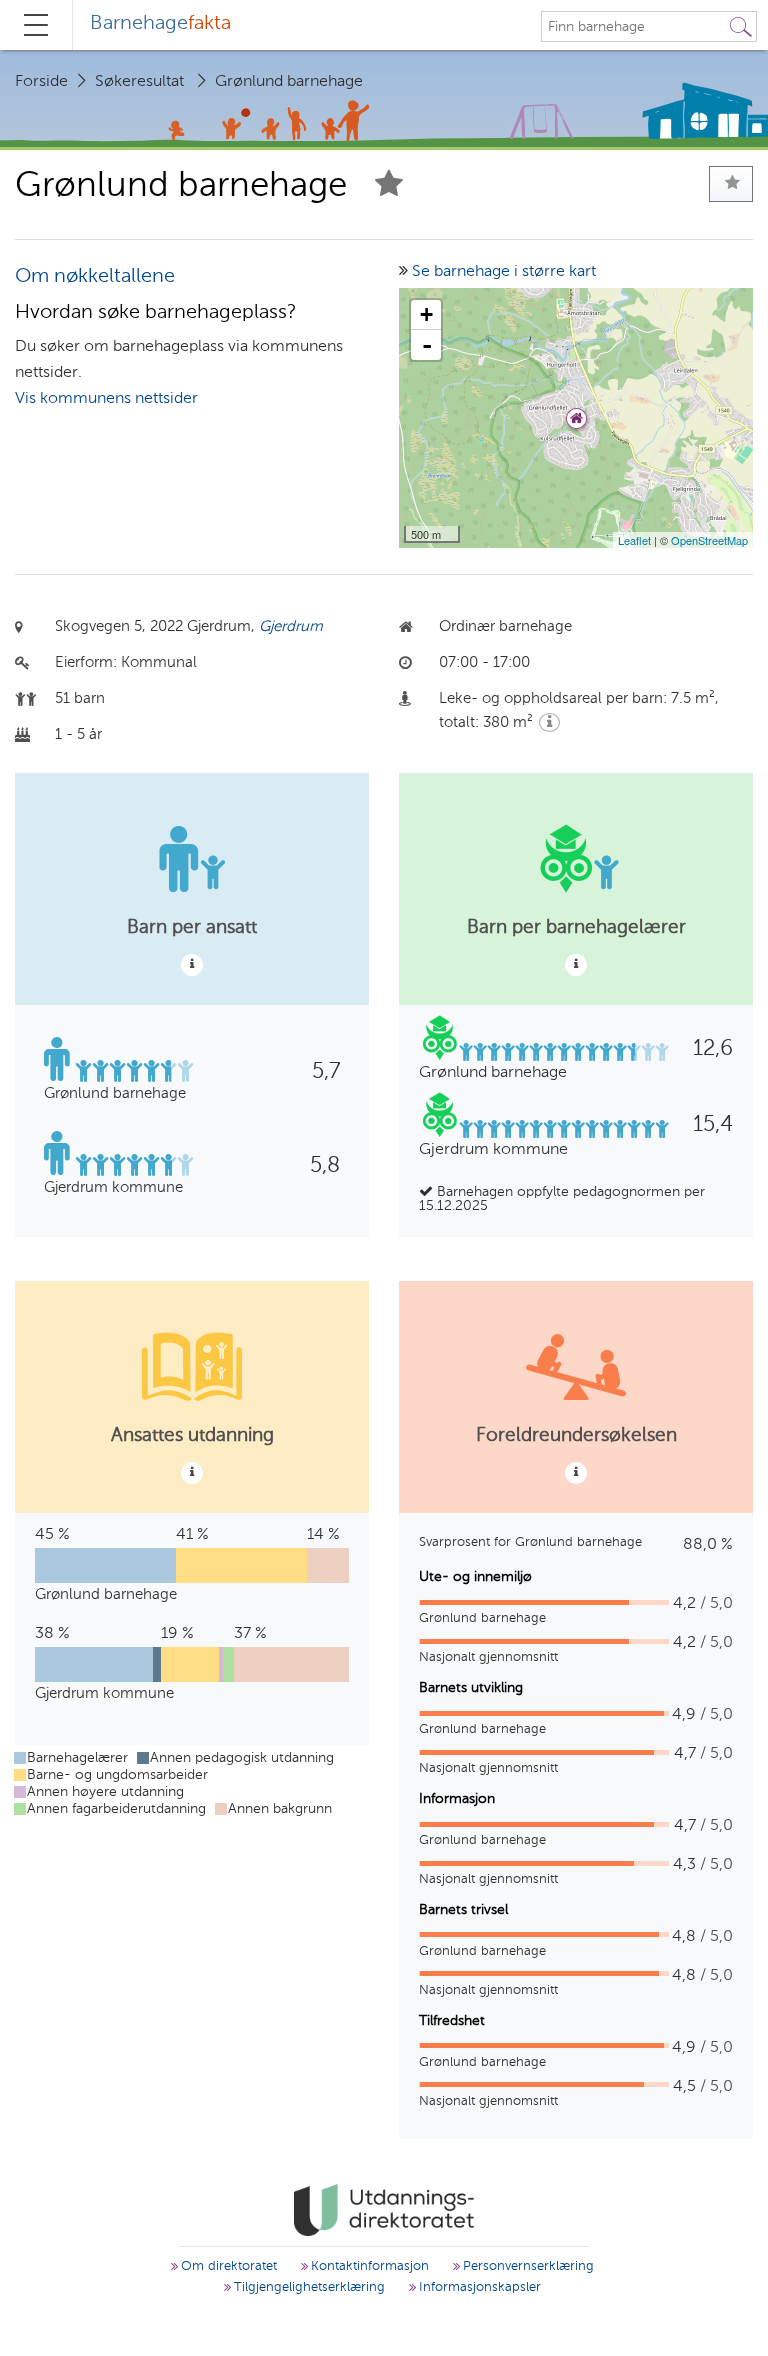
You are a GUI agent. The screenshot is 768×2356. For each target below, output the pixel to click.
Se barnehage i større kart (504, 272)
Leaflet (634, 540)
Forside (41, 82)
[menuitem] (160, 25)
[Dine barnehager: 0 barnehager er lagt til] (731, 184)
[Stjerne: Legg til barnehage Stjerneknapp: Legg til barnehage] (389, 186)
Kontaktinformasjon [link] (368, 2266)
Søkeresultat (139, 82)
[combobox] (634, 27)
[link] (383, 2210)
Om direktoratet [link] (227, 2266)
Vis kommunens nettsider (106, 399)
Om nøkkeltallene (95, 277)
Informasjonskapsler (478, 2287)
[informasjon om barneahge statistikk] (192, 965)
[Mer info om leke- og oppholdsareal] (549, 722)
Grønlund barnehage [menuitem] (289, 82)
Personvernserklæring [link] (526, 2266)
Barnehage (160, 24)
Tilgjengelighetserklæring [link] (307, 2287)
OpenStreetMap (709, 540)
